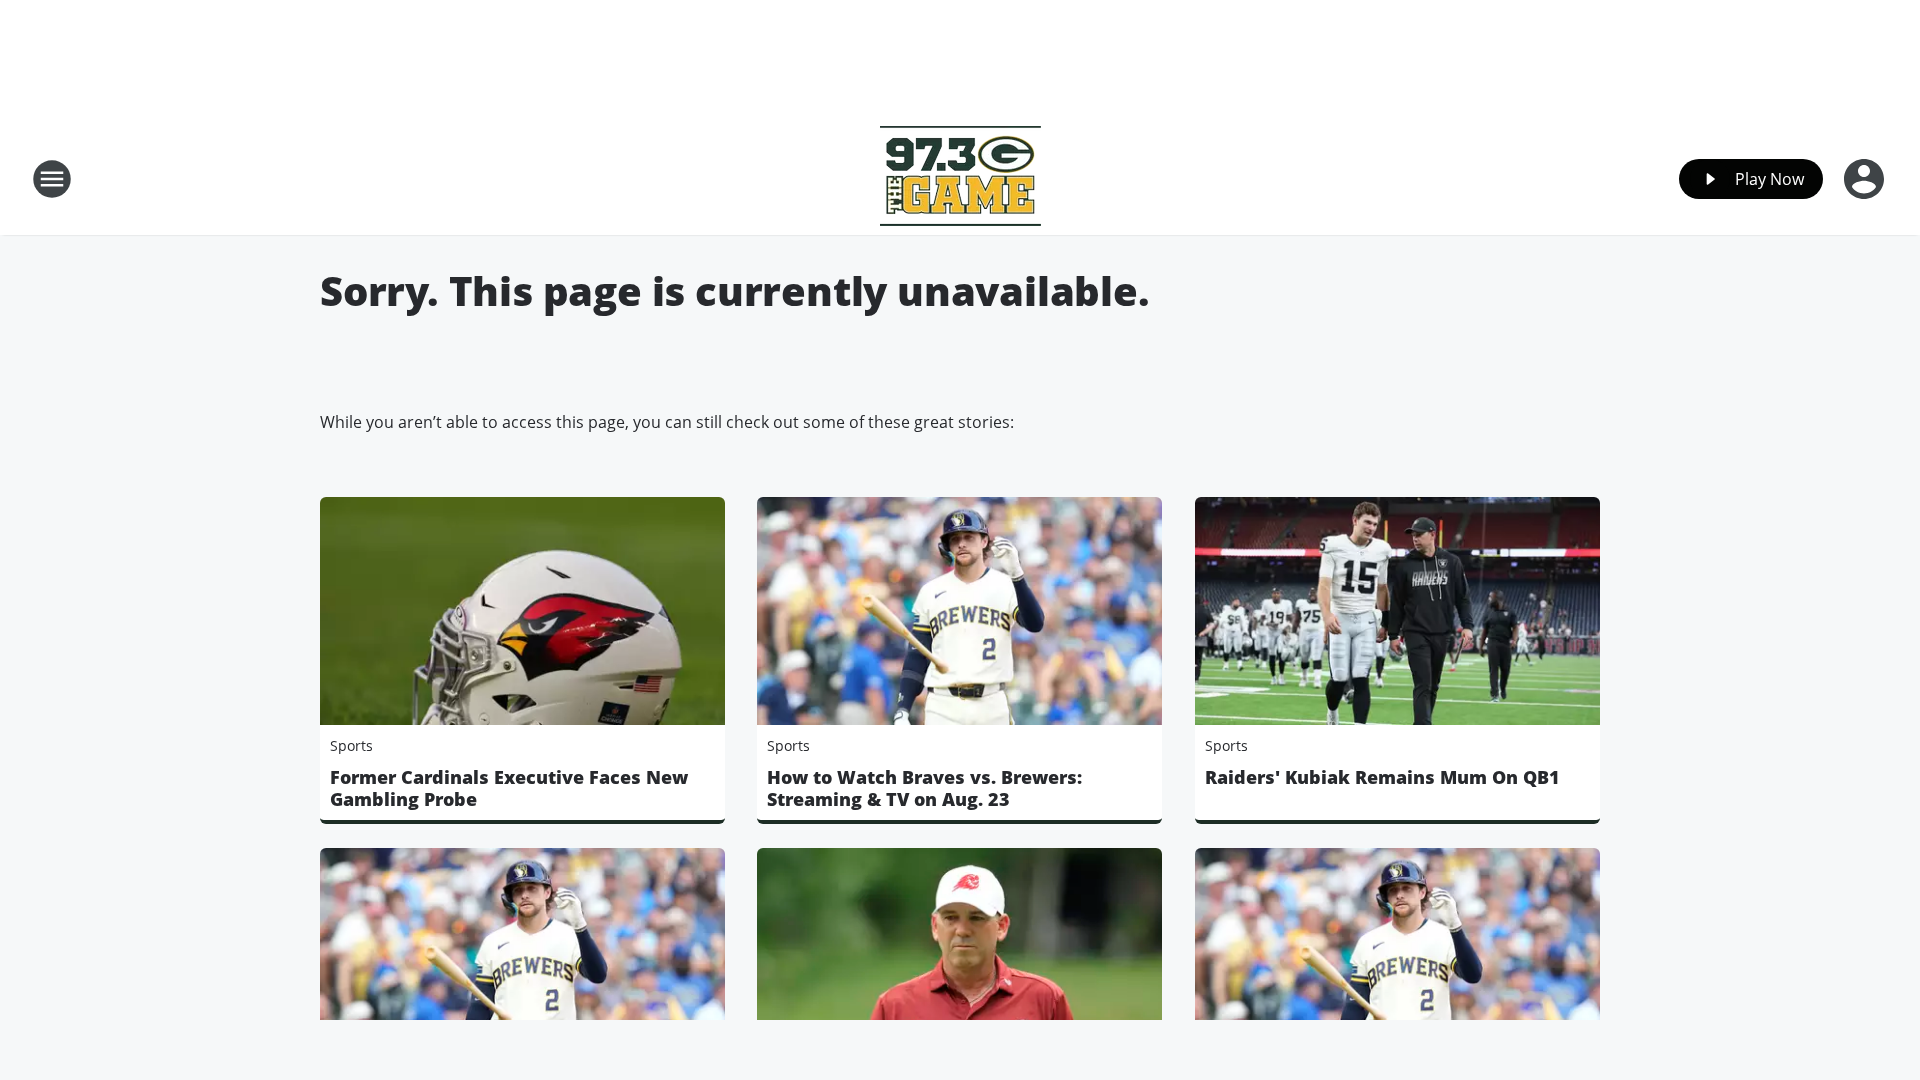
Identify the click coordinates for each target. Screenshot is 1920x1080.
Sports (351, 745)
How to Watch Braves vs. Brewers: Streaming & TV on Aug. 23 (924, 788)
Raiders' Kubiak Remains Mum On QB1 (1382, 777)
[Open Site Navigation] (52, 179)
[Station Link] (960, 178)
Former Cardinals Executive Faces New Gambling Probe (509, 788)
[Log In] (1866, 179)
